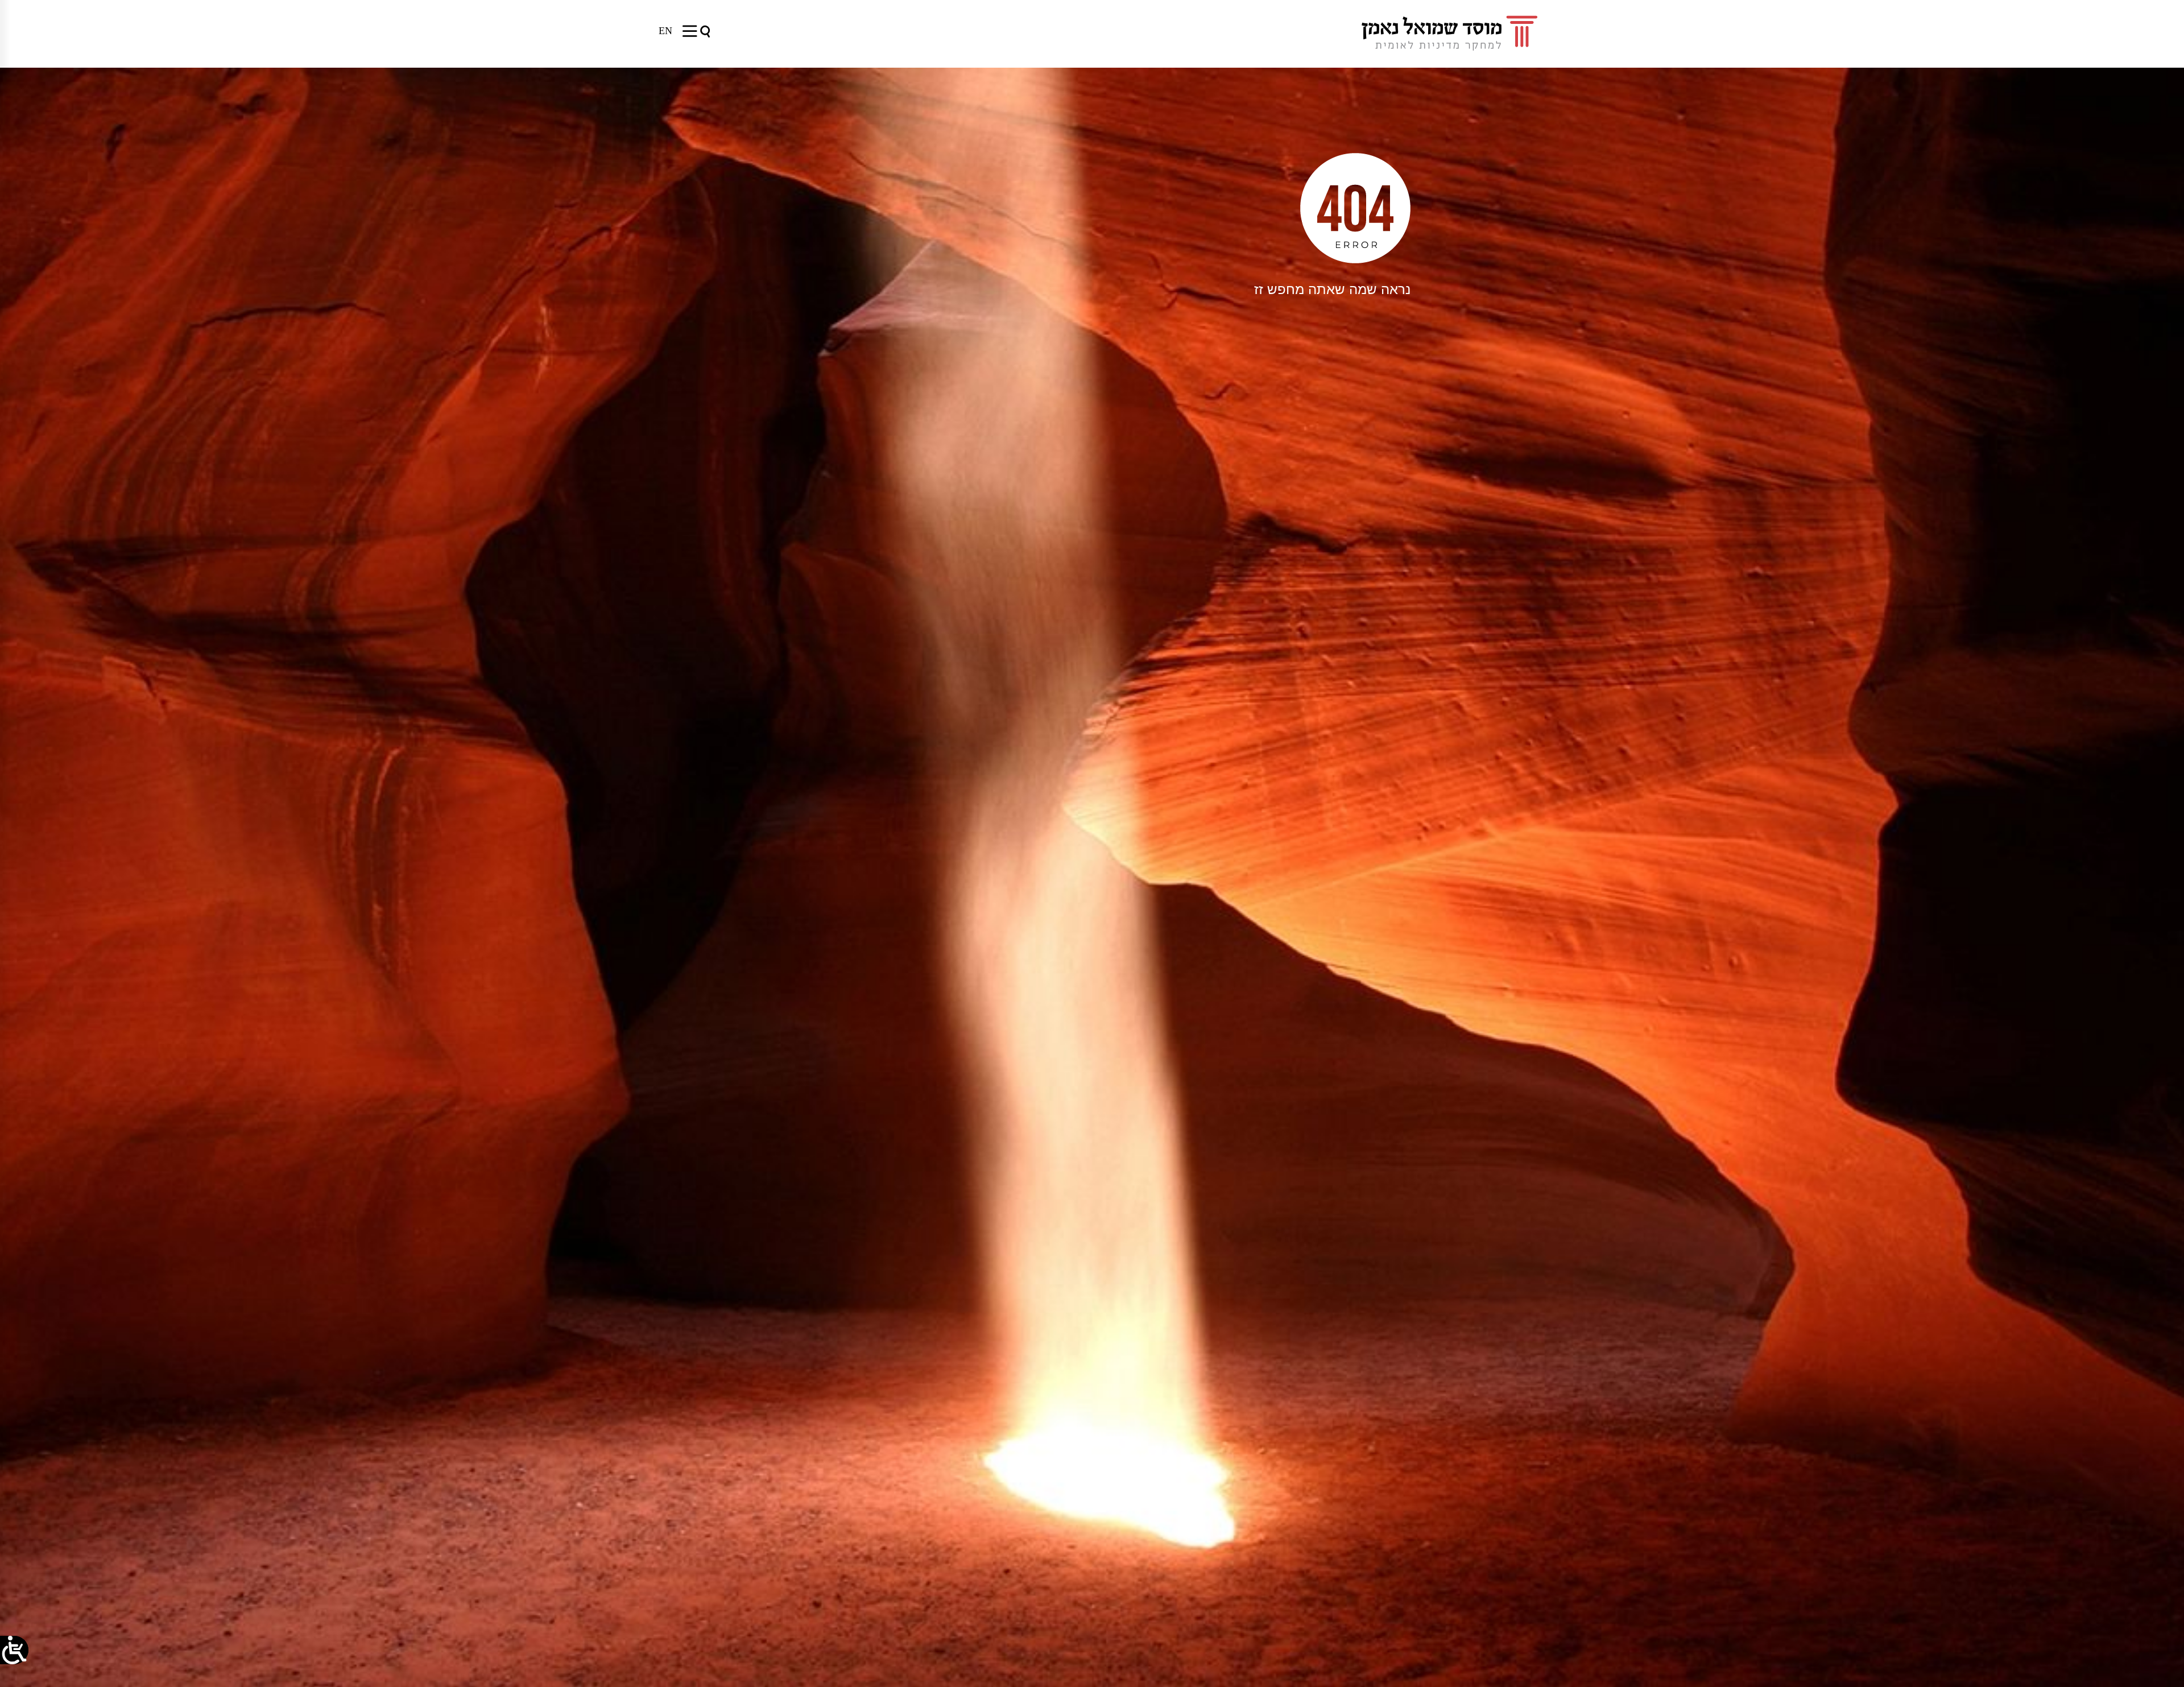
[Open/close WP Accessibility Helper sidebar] (14, 1650)
